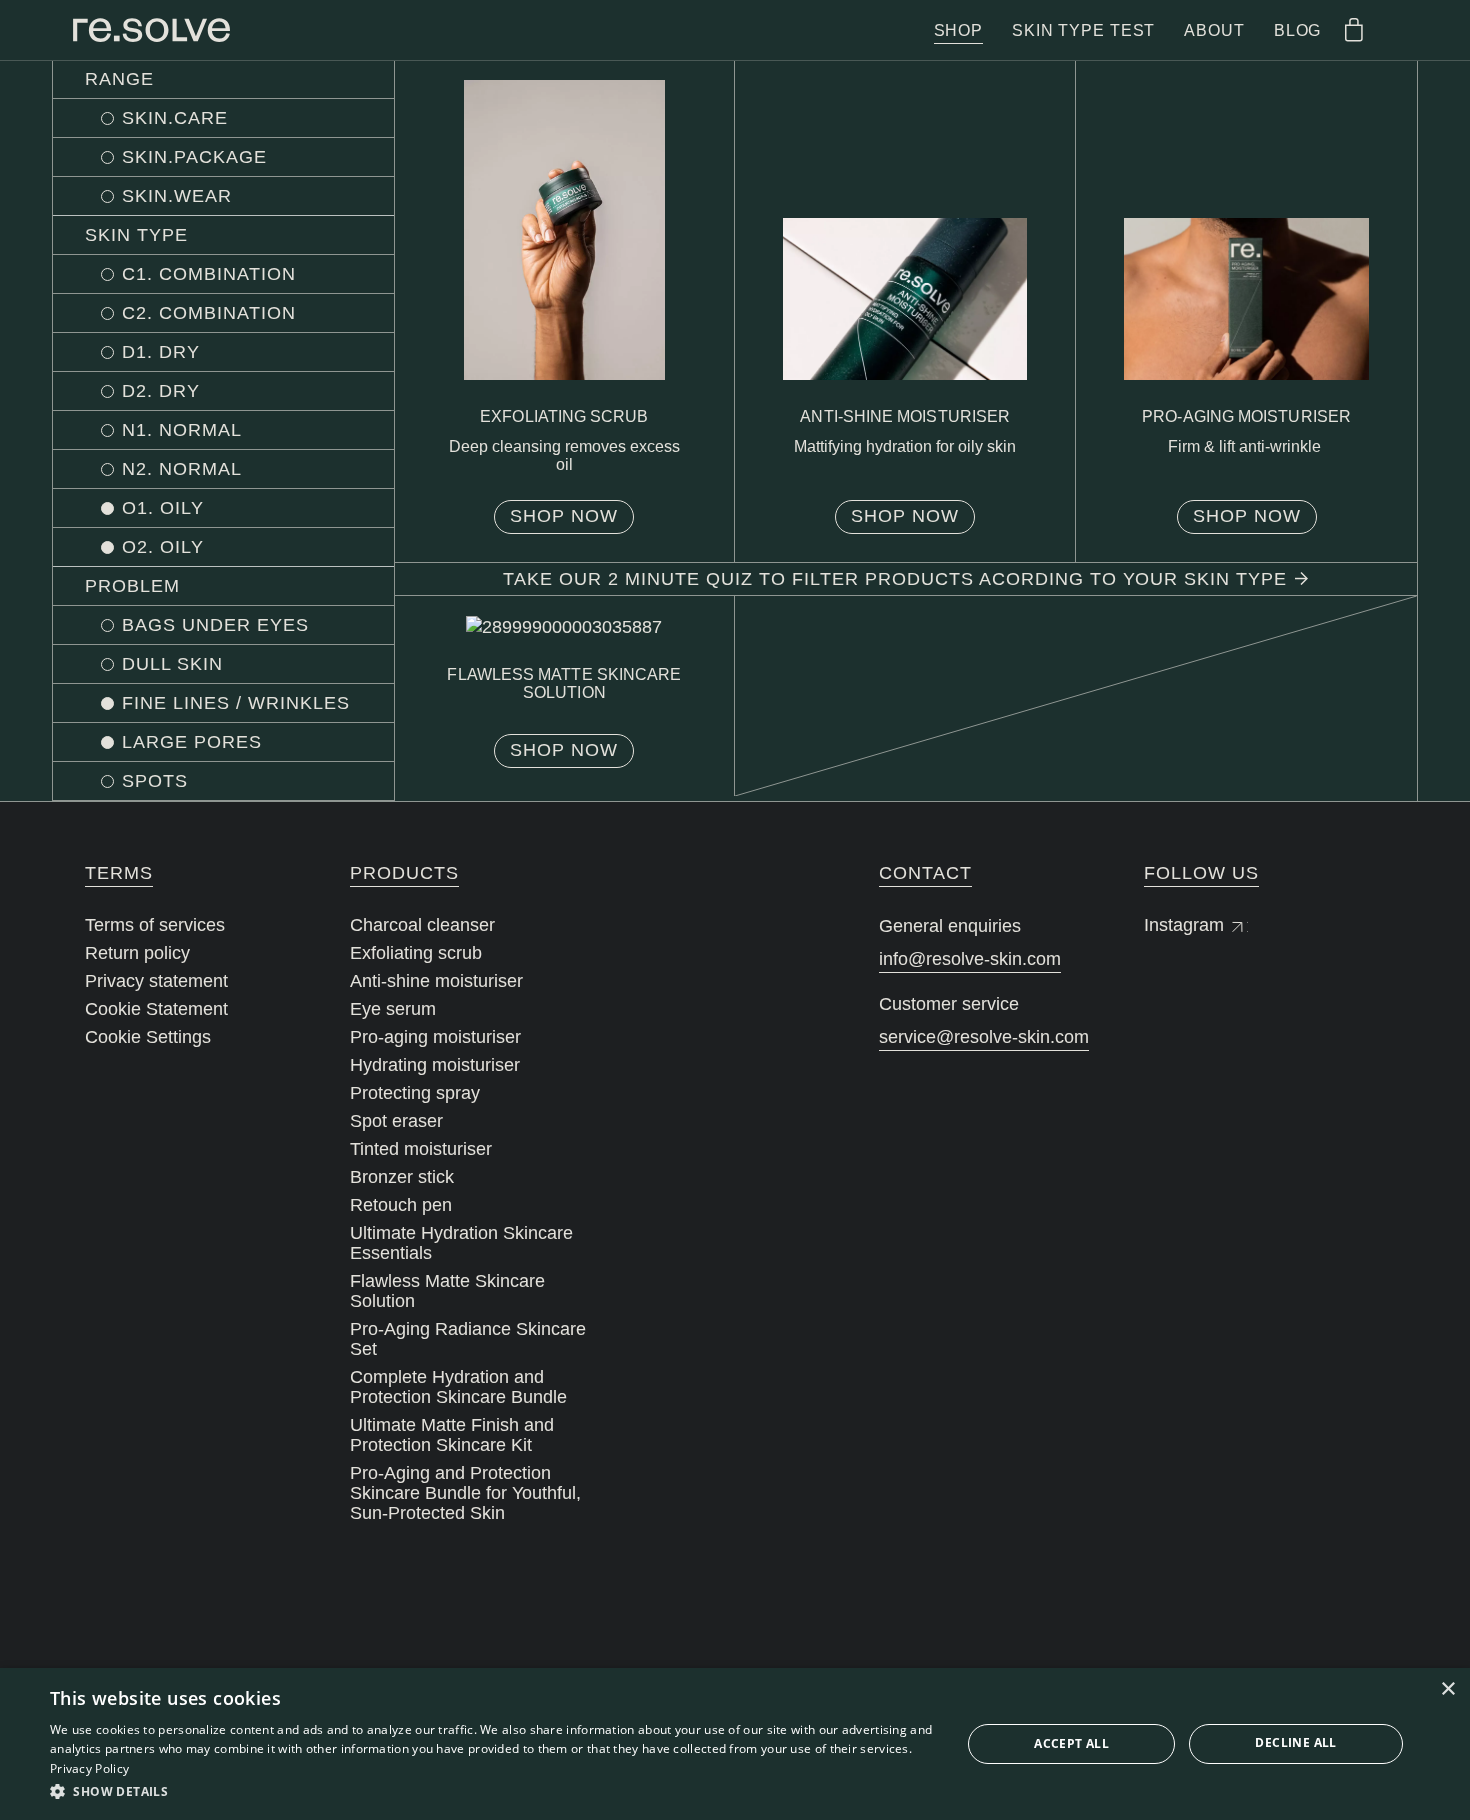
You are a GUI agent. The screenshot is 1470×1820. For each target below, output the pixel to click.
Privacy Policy (89, 1768)
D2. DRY (161, 391)
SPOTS (155, 781)
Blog (1298, 30)
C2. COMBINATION (209, 313)
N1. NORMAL (182, 430)
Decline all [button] (1295, 1742)
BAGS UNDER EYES (215, 625)
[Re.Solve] (152, 30)
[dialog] (735, 1744)
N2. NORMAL (182, 469)
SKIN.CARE (175, 118)
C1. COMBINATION (209, 274)
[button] (492, 1792)
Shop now (564, 516)
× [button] (1447, 1689)
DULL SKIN (172, 664)
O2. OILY (163, 547)
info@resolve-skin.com (970, 959)
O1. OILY (163, 508)
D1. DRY (161, 352)
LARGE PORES (192, 742)
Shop (959, 30)
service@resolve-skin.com (984, 1037)
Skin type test (1083, 30)
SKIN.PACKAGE (194, 157)
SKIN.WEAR (177, 196)
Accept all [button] (1071, 1743)
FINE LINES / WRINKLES (236, 703)
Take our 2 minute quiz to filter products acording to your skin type (895, 579)
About (1214, 30)
